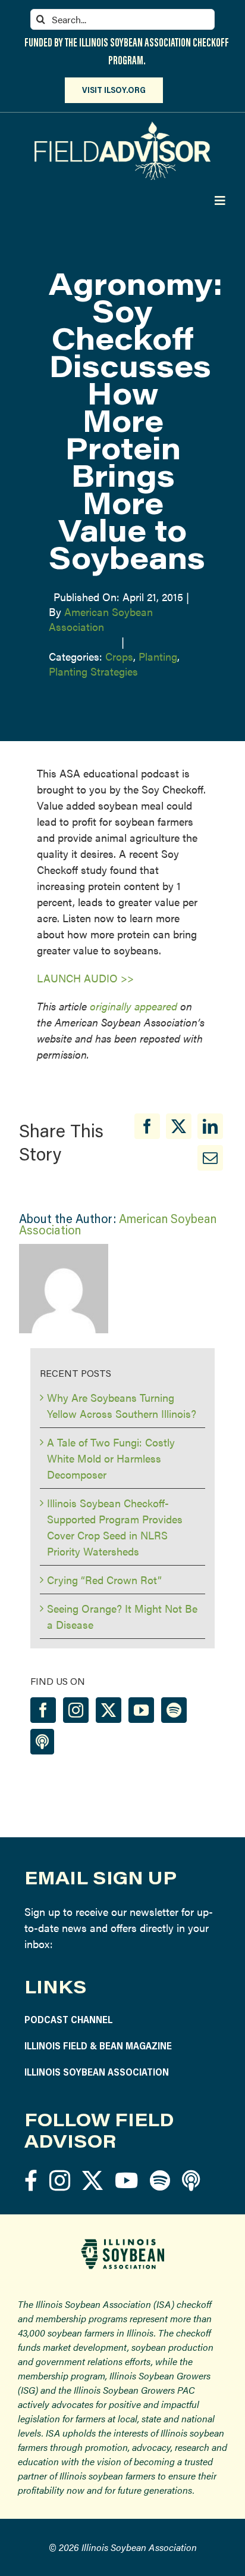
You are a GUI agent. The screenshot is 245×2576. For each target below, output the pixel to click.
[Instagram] (76, 1710)
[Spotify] (174, 1710)
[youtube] (126, 2180)
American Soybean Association (101, 619)
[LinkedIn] (210, 1126)
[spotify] (160, 2180)
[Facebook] (147, 1126)
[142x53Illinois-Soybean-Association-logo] (122, 2243)
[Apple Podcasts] (42, 1742)
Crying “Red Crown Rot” (104, 1580)
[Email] (210, 1158)
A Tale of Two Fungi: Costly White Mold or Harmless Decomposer (111, 1458)
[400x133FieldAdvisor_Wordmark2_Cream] (122, 127)
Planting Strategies (93, 671)
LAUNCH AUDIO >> (85, 978)
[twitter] (92, 2180)
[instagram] (60, 2180)
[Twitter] (109, 1710)
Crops (119, 656)
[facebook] (31, 2180)
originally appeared (134, 1006)
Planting (158, 656)
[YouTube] (141, 1710)
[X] (179, 1126)
